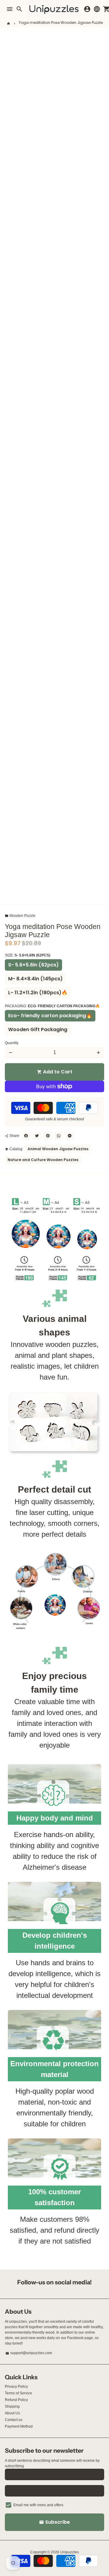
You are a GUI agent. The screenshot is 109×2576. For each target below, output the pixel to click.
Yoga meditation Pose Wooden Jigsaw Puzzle (61, 23)
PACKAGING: (52, 1006)
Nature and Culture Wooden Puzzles (43, 1160)
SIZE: (28, 955)
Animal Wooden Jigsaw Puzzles (58, 1149)
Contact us (14, 2420)
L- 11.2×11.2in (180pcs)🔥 (38, 993)
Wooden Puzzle (20, 916)
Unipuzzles (69, 2552)
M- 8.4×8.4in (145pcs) (35, 979)
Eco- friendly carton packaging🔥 (50, 1016)
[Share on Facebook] (26, 1136)
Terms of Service (18, 2393)
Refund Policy (16, 2400)
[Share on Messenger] (70, 1136)
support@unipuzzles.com (29, 2353)
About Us (12, 2413)
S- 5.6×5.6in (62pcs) (33, 965)
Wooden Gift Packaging (38, 1029)
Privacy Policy (16, 2387)
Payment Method (19, 2426)
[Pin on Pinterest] (48, 1136)
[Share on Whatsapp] (59, 1136)
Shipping (12, 2406)
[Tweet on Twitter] (37, 1136)
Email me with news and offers (38, 2505)
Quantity (12, 1043)
